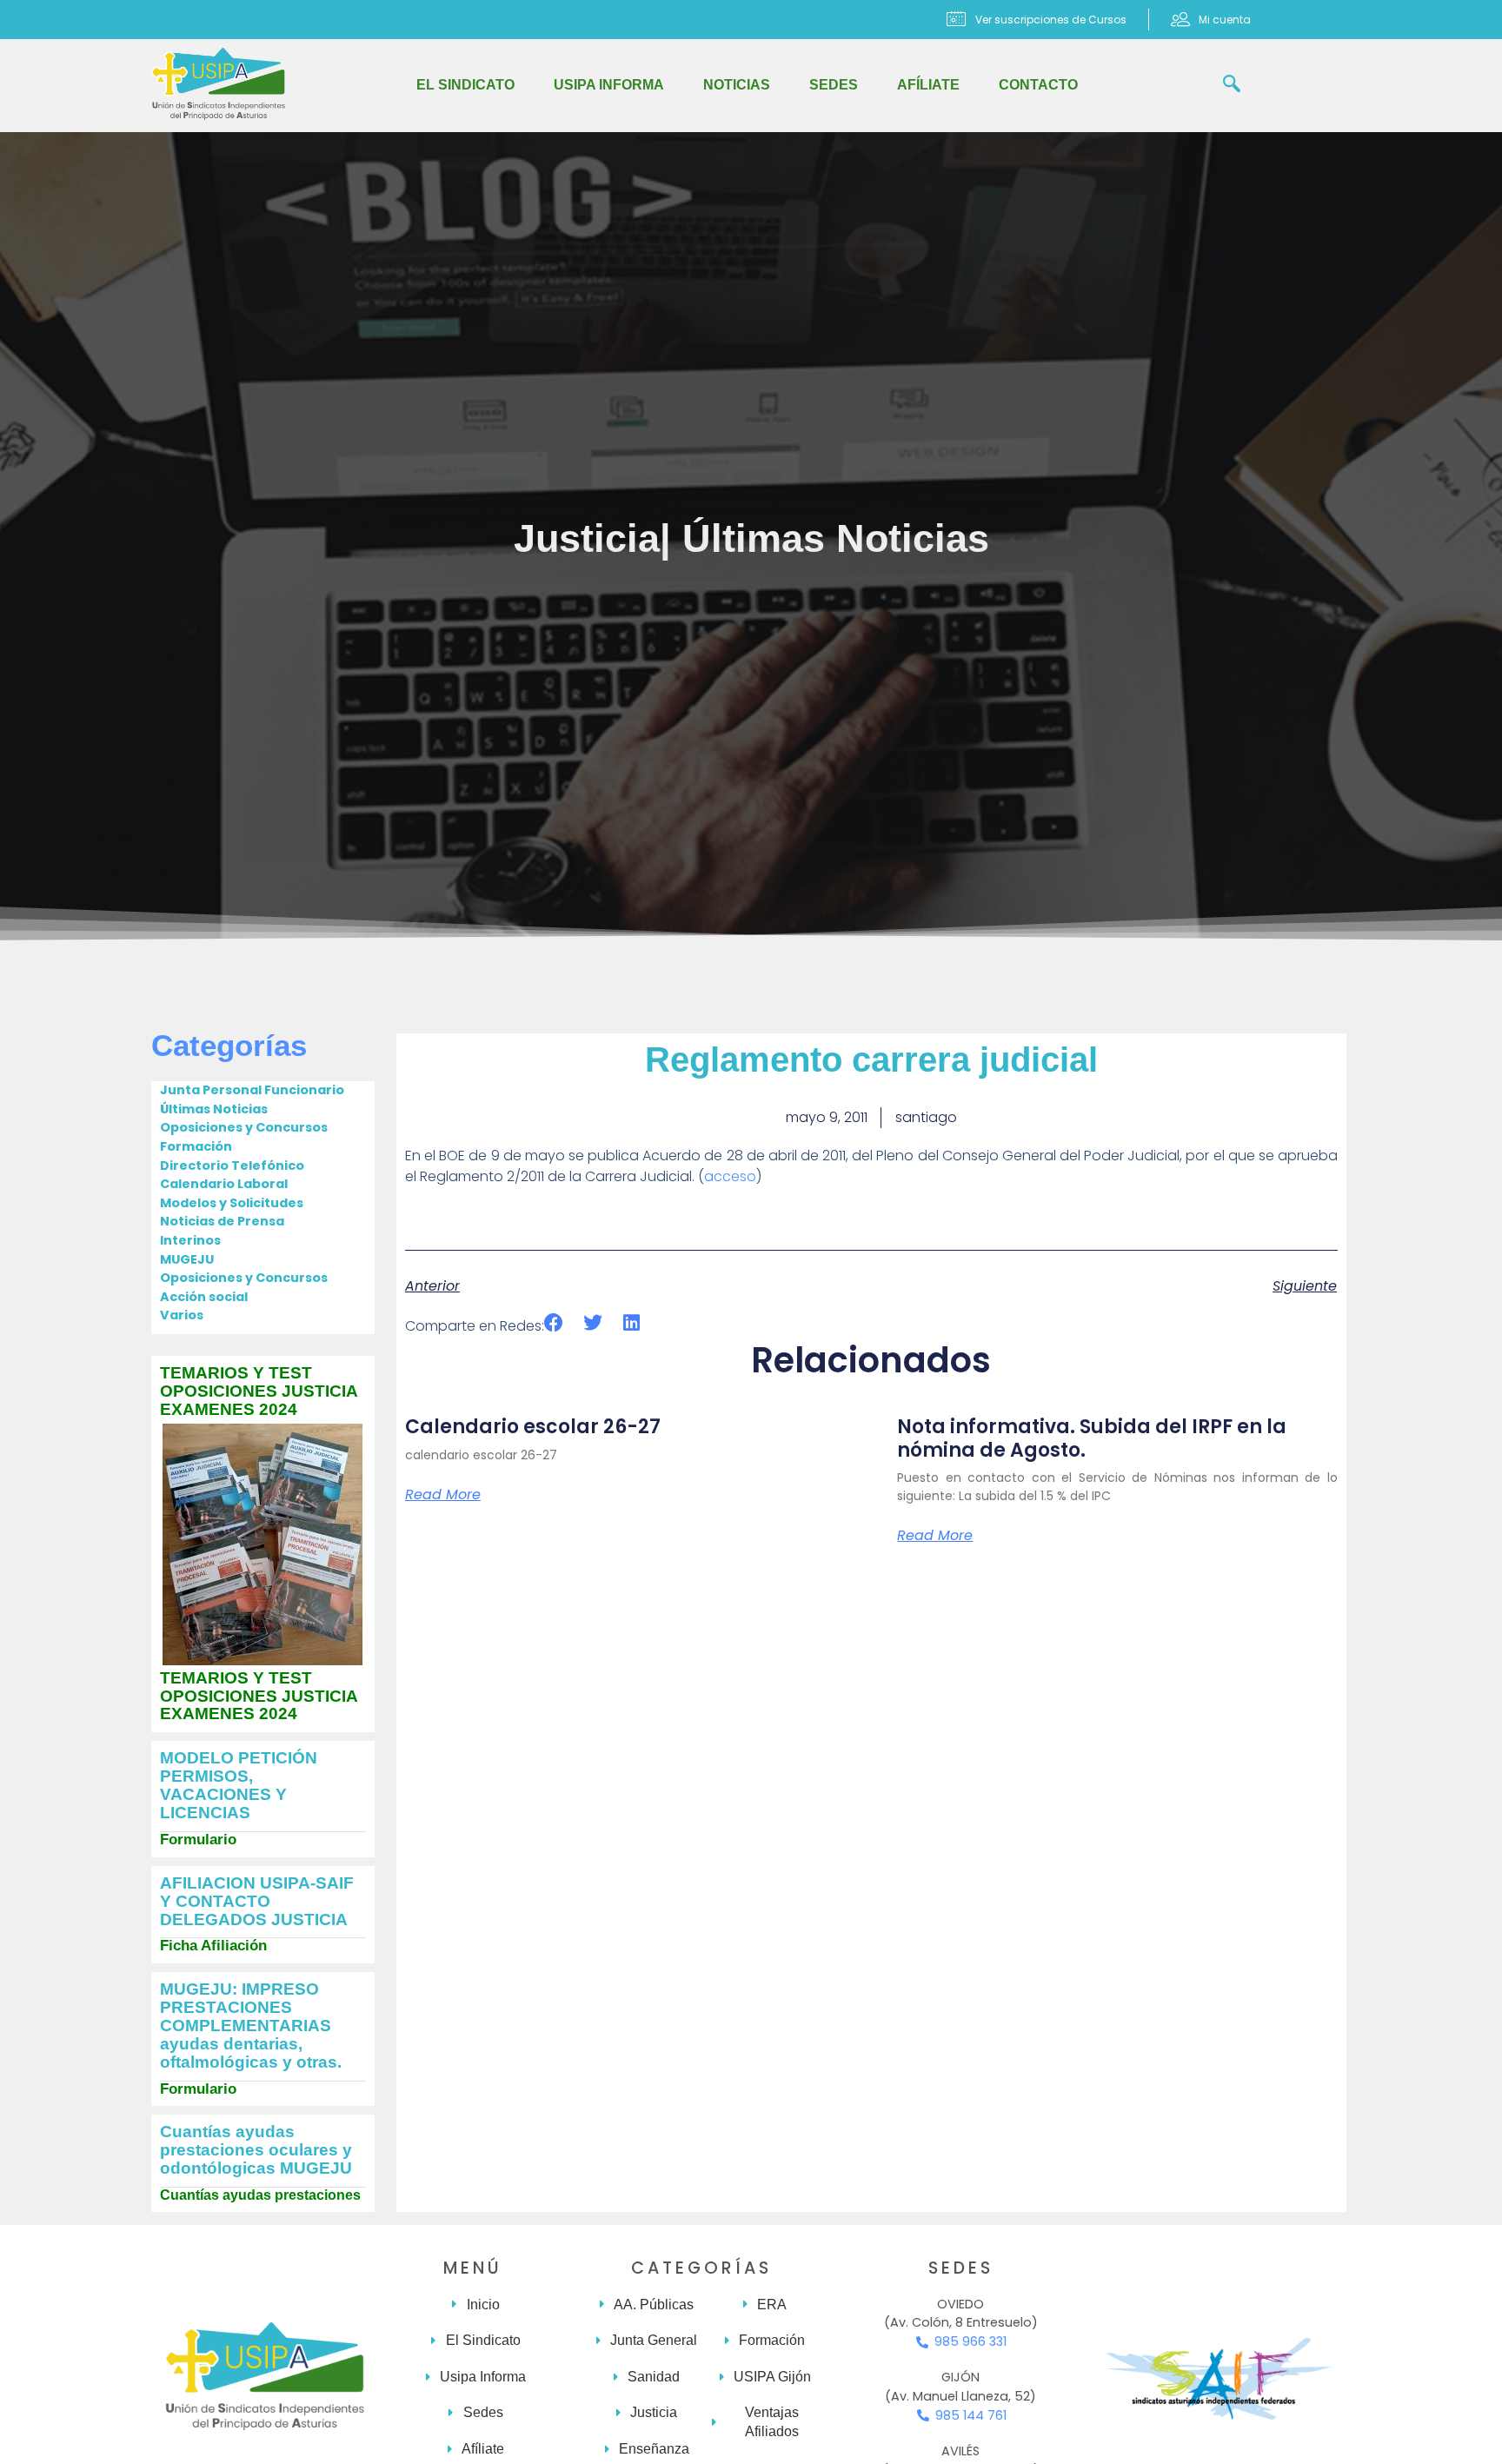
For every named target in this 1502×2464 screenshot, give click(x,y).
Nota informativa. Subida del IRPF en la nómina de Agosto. (1092, 1438)
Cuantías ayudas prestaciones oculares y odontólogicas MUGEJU (256, 2150)
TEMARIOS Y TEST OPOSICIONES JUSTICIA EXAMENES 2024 (259, 1391)
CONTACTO (1038, 85)
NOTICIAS (737, 85)
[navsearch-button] (1232, 85)
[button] (554, 1323)
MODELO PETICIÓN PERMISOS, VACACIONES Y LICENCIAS (239, 1785)
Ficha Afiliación (213, 1946)
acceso (730, 1176)
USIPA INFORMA (609, 85)
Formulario (198, 1840)
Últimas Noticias (836, 538)
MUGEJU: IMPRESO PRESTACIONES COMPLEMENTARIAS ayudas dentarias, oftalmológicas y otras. (251, 2026)
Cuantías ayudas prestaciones (260, 2195)
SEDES (834, 85)
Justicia (587, 538)
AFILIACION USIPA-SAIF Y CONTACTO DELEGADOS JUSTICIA (257, 1901)
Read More (443, 1495)
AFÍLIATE (928, 85)
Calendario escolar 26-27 (533, 1427)
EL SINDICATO (465, 85)
